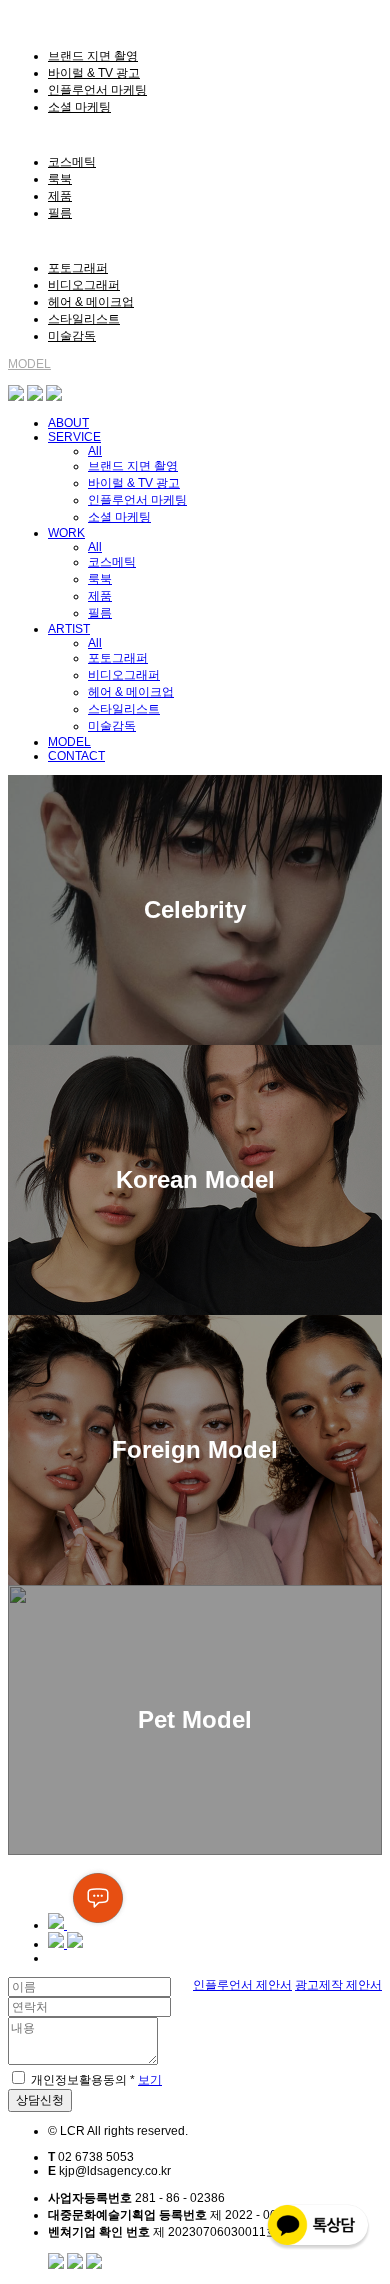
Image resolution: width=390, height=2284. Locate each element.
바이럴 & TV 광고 (94, 73)
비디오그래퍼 (84, 285)
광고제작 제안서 (338, 1985)
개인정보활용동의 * (83, 2080)
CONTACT (36, 378)
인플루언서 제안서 (242, 1985)
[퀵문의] (88, 1925)
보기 (150, 2080)
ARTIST (29, 241)
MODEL (29, 364)
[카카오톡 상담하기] (54, 397)
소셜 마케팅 (79, 107)
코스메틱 (72, 162)
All (95, 451)
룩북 (60, 179)
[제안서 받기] (65, 1944)
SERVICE (34, 29)
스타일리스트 (84, 319)
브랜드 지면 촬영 (93, 56)
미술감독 (72, 336)
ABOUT (28, 15)
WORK (26, 135)
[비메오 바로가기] (35, 397)
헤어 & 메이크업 (91, 302)
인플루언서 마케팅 (97, 90)
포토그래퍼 (78, 268)
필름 (60, 213)
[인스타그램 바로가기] (16, 397)
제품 (60, 196)
